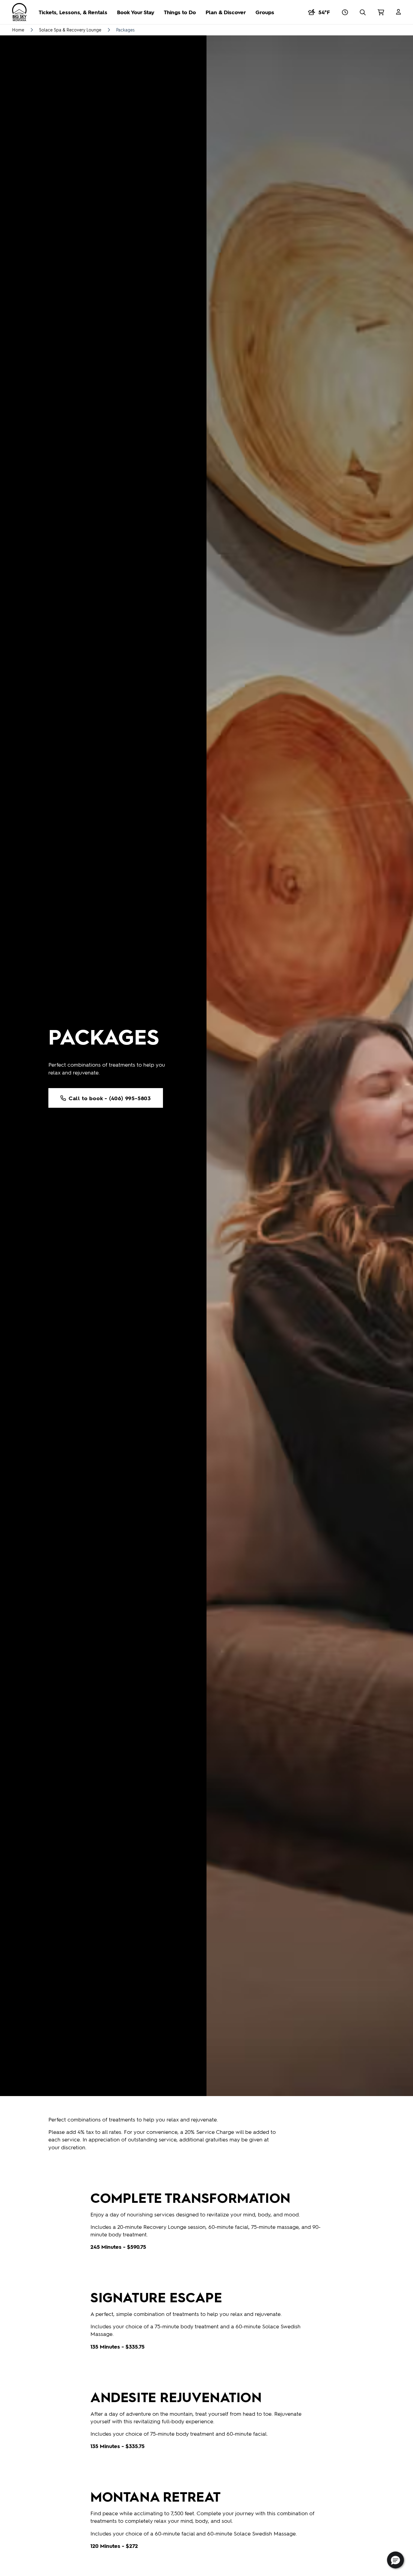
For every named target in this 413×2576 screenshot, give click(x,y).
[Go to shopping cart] (381, 12)
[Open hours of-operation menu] (345, 12)
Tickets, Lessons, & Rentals (73, 12)
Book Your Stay (136, 12)
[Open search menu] (363, 12)
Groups (265, 12)
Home (18, 30)
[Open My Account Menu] (398, 12)
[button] (395, 2560)
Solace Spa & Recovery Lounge (70, 30)
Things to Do (180, 12)
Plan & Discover (226, 12)
